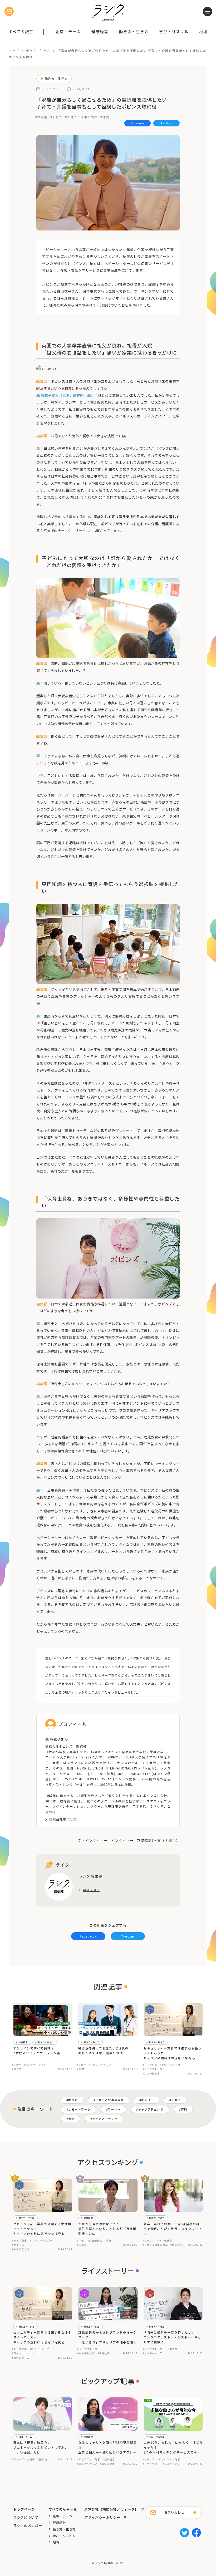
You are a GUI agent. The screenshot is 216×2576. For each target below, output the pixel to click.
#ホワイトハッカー (171, 2065)
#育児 (105, 117)
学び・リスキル (174, 31)
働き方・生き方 (134, 31)
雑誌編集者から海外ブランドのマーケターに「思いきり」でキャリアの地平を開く (107, 2337)
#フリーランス (151, 2464)
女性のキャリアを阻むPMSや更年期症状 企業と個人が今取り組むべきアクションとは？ (107, 2447)
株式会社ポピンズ (63, 1819)
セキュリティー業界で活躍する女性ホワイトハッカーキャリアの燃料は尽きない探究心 (173, 2053)
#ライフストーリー (154, 2069)
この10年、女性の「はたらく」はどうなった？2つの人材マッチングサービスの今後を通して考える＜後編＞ (173, 2447)
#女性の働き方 (151, 2073)
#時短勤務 (176, 2245)
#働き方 (17, 2069)
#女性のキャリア (153, 2353)
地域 (203, 31)
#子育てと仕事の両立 (82, 117)
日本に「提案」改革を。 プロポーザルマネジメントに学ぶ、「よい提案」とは (41, 2447)
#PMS (81, 2240)
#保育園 (41, 117)
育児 (184, 2109)
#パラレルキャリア (100, 2065)
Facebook (137, 123)
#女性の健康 (107, 2464)
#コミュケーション (35, 2065)
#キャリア (149, 2240)
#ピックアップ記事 (24, 2459)
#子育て (56, 117)
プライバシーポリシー (102, 2517)
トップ (14, 51)
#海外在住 (104, 2353)
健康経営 (100, 31)
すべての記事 (21, 31)
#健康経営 (109, 2459)
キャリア (148, 2100)
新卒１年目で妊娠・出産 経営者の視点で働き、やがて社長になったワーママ (173, 2229)
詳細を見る (92, 1890)
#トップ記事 (150, 2065)
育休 (71, 2119)
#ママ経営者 (165, 2240)
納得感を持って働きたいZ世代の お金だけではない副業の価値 (103, 2051)
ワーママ (114, 2109)
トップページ (24, 2509)
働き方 (73, 2100)
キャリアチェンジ (151, 2109)
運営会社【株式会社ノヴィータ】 (111, 2509)
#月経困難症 (95, 2240)
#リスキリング (171, 2464)
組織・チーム (68, 31)
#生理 (108, 2240)
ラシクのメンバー (28, 2526)
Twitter (166, 123)
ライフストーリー (105, 2119)
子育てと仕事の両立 (110, 2100)
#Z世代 (16, 2065)
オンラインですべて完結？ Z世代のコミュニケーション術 (37, 2051)
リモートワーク (79, 2109)
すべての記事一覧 (63, 2509)
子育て (176, 2100)
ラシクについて (26, 2517)
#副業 (81, 2069)
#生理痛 (82, 2245)
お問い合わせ (174, 2512)
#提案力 (42, 2459)
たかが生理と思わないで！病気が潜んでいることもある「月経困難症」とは (107, 2229)
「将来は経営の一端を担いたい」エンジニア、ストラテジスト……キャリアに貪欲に (172, 2337)
